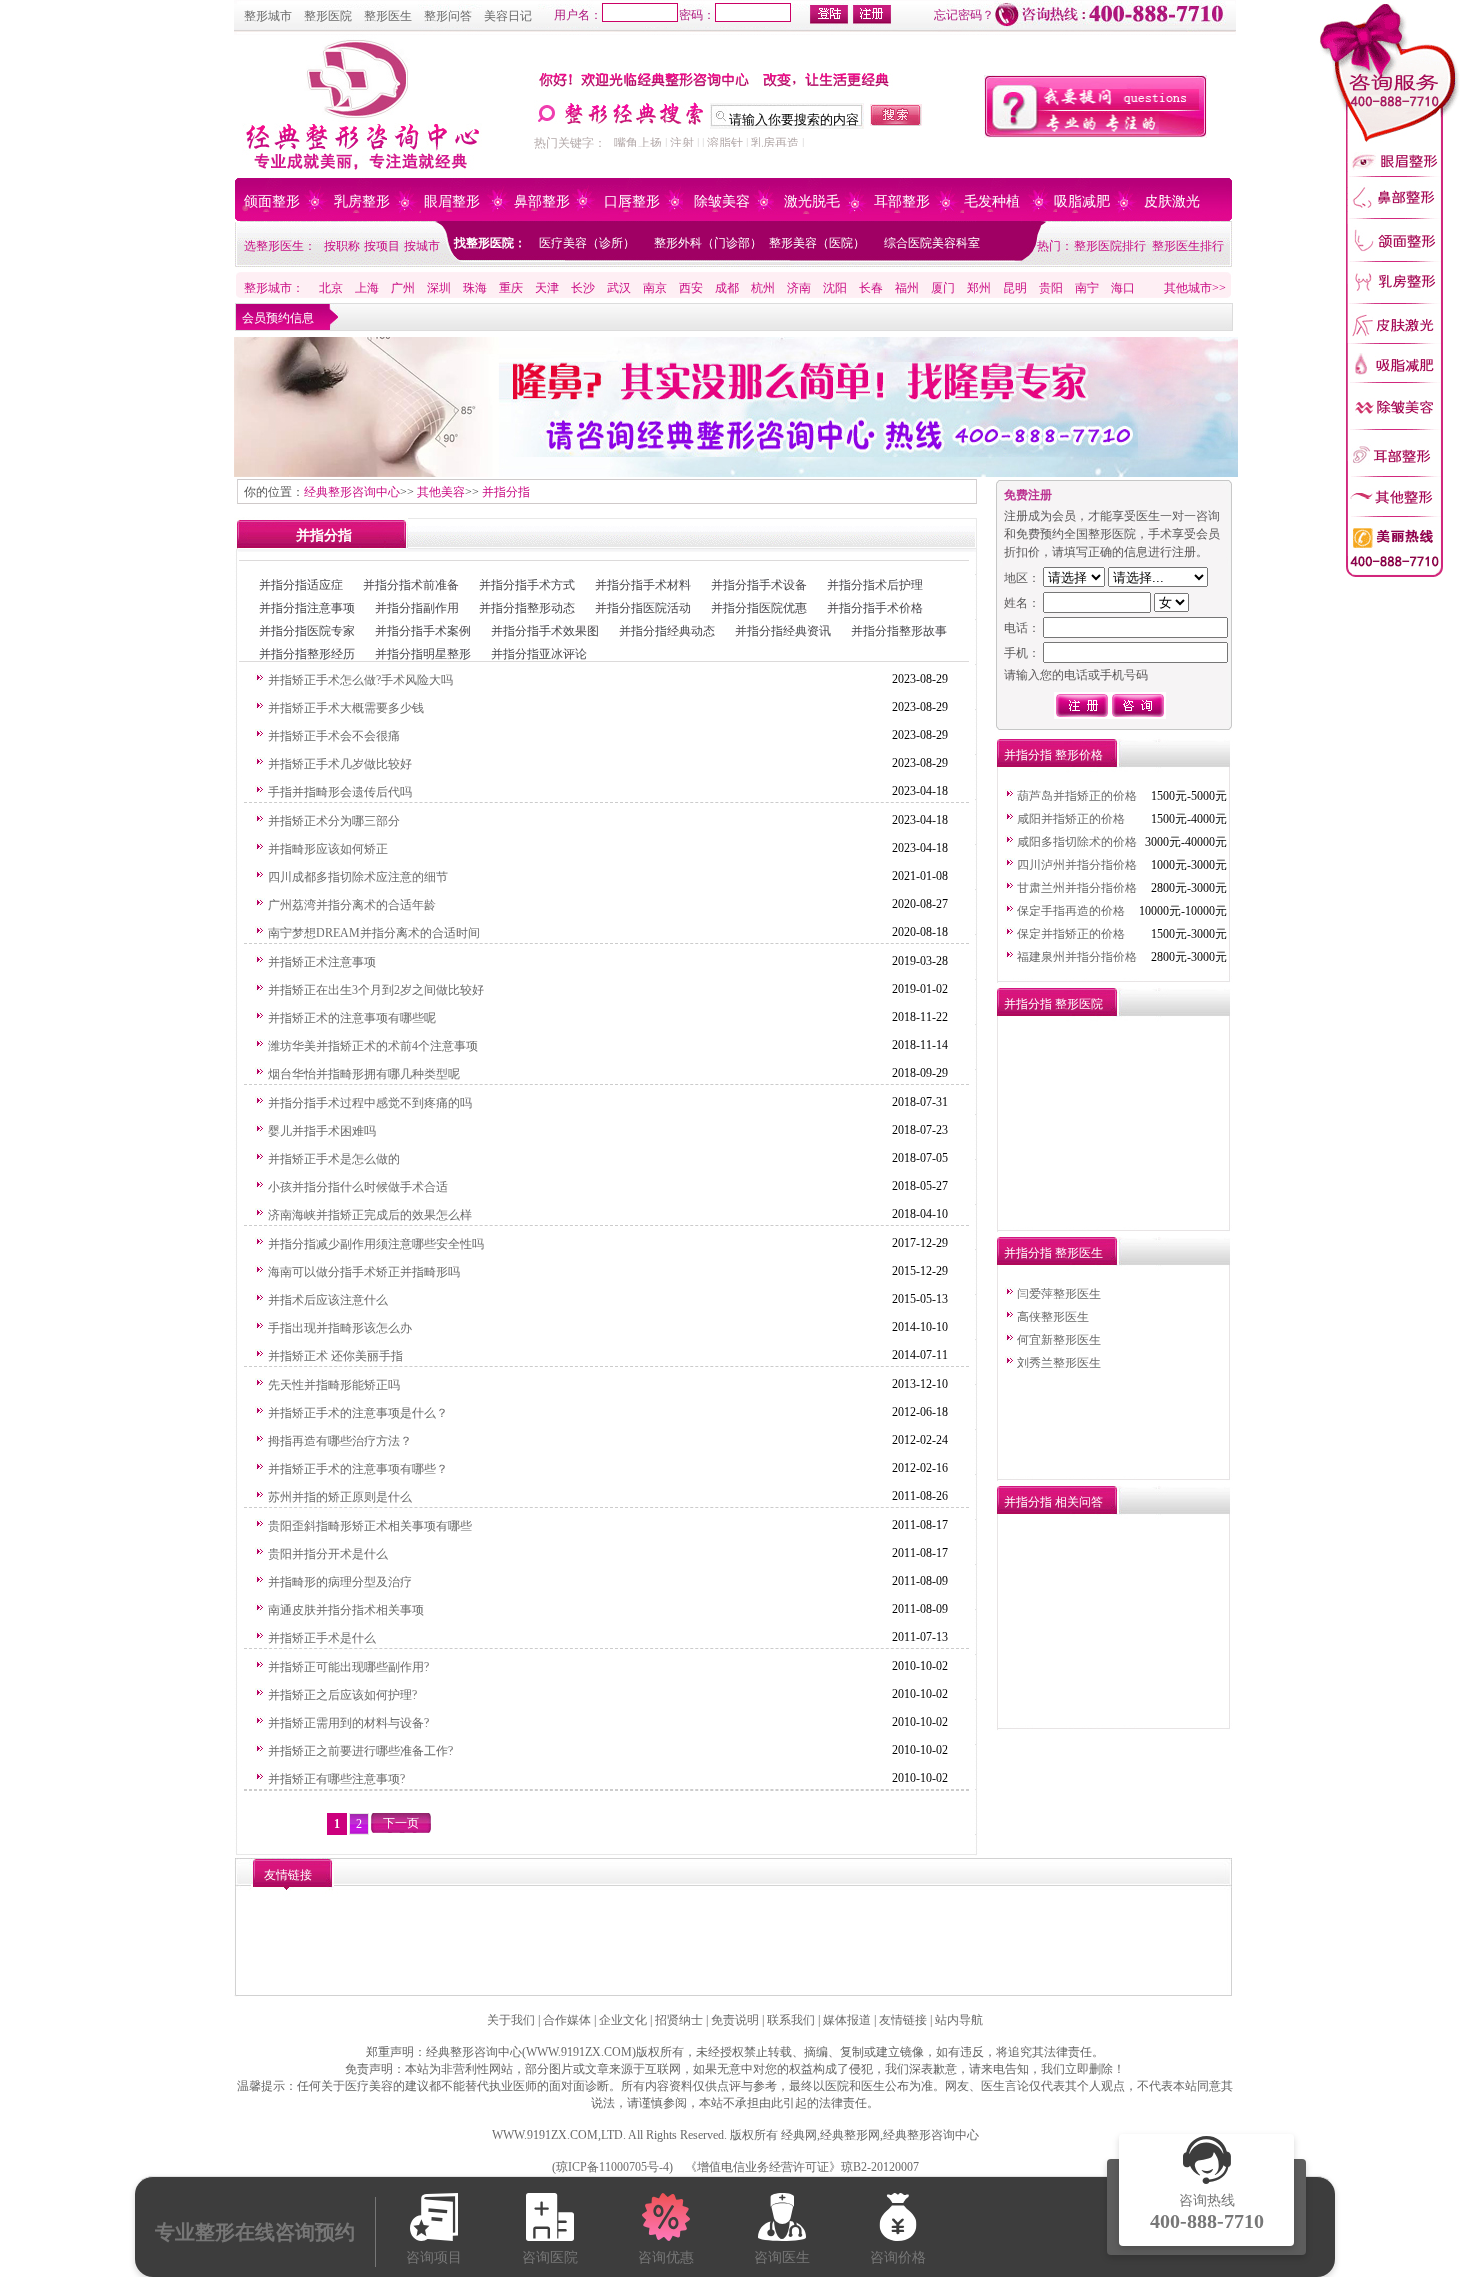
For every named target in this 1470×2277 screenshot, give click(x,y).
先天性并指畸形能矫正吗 (334, 1385)
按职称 (342, 246)
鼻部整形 (542, 201)
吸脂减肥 (1082, 201)
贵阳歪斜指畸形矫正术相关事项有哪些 (370, 1526)
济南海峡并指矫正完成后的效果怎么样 (370, 1215)
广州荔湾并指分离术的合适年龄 (352, 905)
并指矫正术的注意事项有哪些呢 (352, 1018)
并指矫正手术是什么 (322, 1638)
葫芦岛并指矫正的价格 (1077, 796)
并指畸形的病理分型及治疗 (340, 1582)
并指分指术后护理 (875, 585)
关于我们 (511, 2020)
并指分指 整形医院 (1053, 1004)
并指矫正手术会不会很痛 (334, 736)
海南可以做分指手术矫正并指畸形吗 (364, 1272)
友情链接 (903, 2020)
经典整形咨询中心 (352, 492)
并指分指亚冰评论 (539, 654)
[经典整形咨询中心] (360, 166)
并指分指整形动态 (527, 608)
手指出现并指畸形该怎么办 (340, 1328)
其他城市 (1188, 288)
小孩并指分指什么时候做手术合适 (358, 1187)
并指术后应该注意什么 (328, 1300)
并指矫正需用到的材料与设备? (348, 1723)
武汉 (619, 288)
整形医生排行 (1188, 246)
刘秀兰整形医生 (1059, 1363)
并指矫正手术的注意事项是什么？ (358, 1413)
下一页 (401, 1823)
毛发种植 (992, 201)
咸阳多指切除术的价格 (1077, 842)
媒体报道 (847, 2020)
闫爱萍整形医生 (1059, 1294)
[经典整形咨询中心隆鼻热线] (736, 473)
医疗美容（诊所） (587, 243)
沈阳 (835, 288)
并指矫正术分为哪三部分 (334, 821)
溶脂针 (725, 143)
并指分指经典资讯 (783, 631)
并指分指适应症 (301, 585)
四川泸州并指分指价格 (1077, 865)
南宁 (1087, 288)
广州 (403, 288)
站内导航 (959, 2020)
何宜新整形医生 (1059, 1340)
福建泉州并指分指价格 (1077, 957)
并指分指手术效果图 (545, 631)
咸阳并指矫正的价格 (1071, 819)
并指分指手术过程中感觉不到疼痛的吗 (370, 1103)
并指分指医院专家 (307, 631)
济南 (799, 288)
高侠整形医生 (1053, 1317)
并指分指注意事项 (307, 608)
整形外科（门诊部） (708, 243)
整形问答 (448, 16)
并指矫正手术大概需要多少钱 (346, 708)
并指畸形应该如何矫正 (328, 849)
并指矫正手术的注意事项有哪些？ (358, 1469)
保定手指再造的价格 (1071, 911)
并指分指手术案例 (423, 631)
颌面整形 (272, 201)
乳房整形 (362, 201)
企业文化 (623, 2020)
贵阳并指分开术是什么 (328, 1554)
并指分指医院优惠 (759, 608)
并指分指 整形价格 (1053, 755)
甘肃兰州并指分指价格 (1077, 888)
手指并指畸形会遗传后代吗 (340, 792)
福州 (907, 288)
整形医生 (388, 16)
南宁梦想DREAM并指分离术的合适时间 (374, 933)
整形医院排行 (1110, 246)
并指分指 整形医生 (1053, 1253)
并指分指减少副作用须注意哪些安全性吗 (376, 1244)
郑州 (979, 288)
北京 (331, 288)
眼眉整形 (452, 201)
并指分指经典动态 (667, 631)
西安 (691, 288)
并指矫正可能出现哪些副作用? (348, 1667)
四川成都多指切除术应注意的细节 (358, 877)
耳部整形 (902, 201)
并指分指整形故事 (899, 631)
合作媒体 (567, 2020)
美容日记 (508, 16)
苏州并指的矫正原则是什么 (340, 1497)
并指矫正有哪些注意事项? (336, 1779)
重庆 (511, 288)
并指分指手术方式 (527, 585)
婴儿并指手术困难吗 (322, 1131)
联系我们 (791, 2020)
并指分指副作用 (417, 608)
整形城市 (268, 16)
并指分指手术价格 (875, 608)
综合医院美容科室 (932, 243)
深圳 (439, 288)
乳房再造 (775, 143)
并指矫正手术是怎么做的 (334, 1159)
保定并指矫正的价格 (1071, 934)
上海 (367, 288)
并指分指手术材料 (643, 585)
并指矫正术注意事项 (322, 962)
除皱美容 (722, 201)
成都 (727, 288)
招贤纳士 (679, 2020)
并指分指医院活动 (643, 608)
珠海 (475, 288)
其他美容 (441, 492)
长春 (871, 288)
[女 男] (1116, 603)
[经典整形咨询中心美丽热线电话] (1389, 575)
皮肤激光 (1172, 201)
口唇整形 (632, 201)
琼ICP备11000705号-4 (612, 2167)
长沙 (583, 288)
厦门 (943, 288)
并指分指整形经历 (307, 654)
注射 (682, 143)
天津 (547, 288)
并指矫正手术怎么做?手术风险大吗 (360, 680)
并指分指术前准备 (411, 585)
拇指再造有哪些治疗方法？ (340, 1441)
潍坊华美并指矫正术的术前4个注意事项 (373, 1046)
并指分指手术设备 (759, 585)
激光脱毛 (812, 201)
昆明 (1015, 288)
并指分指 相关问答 (1053, 1502)
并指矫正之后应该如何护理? (342, 1695)
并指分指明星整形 (423, 654)
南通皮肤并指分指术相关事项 (346, 1610)
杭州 (763, 288)
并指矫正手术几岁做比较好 (340, 764)
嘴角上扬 (638, 143)
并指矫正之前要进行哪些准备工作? (360, 1751)
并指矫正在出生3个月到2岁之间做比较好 (376, 990)
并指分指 (506, 492)
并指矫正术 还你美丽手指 (335, 1356)
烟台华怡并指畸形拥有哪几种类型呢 (364, 1074)
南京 (655, 288)
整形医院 (328, 16)
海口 (1123, 288)
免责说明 (735, 2020)
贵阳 (1051, 288)
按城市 (422, 246)
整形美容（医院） (817, 243)
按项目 (382, 246)
